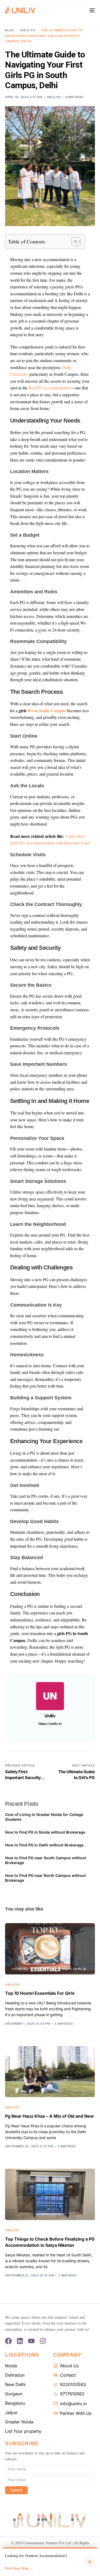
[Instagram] (43, 2341)
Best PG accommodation (49, 388)
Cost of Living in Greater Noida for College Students (44, 1817)
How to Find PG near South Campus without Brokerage (46, 1860)
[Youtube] (31, 2341)
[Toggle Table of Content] (73, 242)
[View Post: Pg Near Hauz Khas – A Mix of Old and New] (50, 2072)
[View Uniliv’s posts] (50, 1696)
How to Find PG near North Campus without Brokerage (45, 1878)
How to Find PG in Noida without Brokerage (45, 1832)
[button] (50, 2562)
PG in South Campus (47, 710)
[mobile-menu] (92, 10)
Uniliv (50, 1716)
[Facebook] (8, 2341)
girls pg (54, 97)
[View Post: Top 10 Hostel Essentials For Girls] (50, 1949)
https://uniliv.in (50, 1724)
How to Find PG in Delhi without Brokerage (44, 1845)
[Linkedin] (20, 2341)
